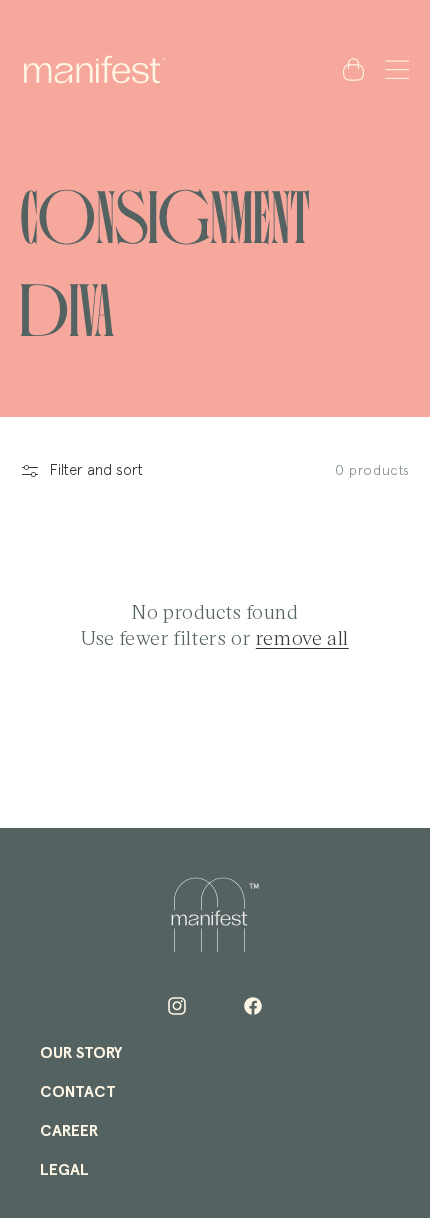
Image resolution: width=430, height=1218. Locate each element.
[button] (393, 69)
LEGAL (64, 1170)
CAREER (69, 1131)
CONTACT (78, 1092)
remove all (302, 637)
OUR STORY (81, 1053)
